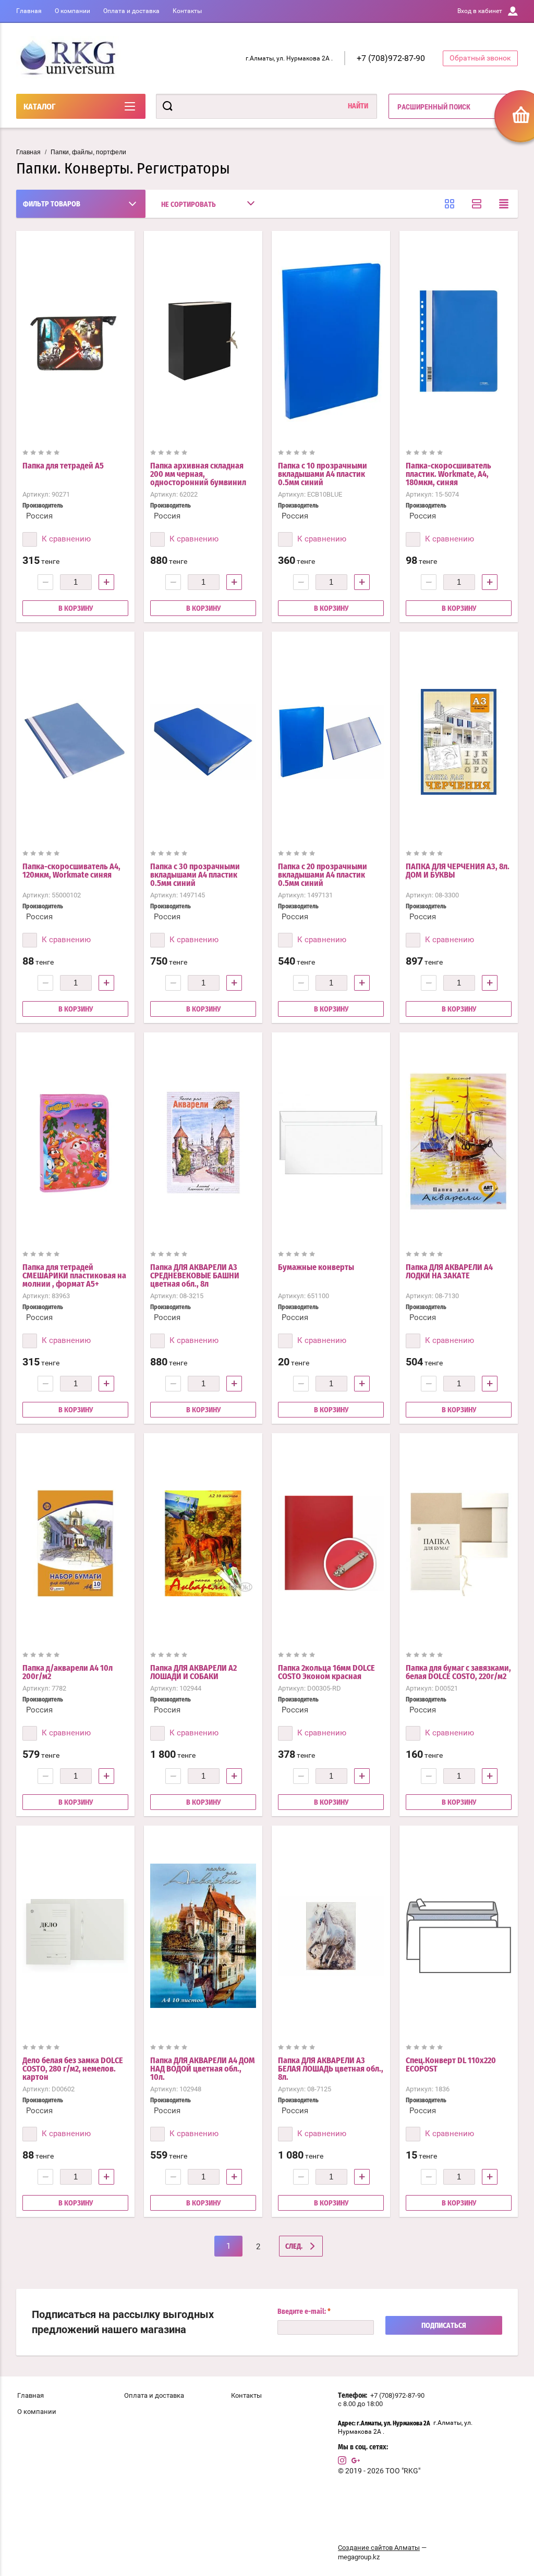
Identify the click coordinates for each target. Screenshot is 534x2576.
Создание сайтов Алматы (379, 2548)
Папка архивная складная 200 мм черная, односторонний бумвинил (198, 474)
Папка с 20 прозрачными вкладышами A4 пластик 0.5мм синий (323, 875)
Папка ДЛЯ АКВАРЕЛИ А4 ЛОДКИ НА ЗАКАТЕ (449, 1272)
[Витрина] (450, 204)
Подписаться (444, 2326)
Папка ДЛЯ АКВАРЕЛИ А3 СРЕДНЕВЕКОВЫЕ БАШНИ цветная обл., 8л (195, 1276)
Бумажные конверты (316, 1267)
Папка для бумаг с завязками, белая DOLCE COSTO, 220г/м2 (458, 1672)
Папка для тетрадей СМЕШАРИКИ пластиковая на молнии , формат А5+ (74, 1276)
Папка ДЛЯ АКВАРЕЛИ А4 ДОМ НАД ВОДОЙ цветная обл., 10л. (203, 2069)
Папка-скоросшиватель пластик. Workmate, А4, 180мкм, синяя (448, 474)
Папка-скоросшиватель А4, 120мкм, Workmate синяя (71, 871)
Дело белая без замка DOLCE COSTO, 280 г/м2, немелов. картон (73, 2069)
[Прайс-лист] (504, 204)
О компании (72, 11)
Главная (29, 11)
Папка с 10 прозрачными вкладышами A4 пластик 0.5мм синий (323, 474)
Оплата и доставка (131, 11)
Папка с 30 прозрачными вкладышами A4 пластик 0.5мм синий (195, 875)
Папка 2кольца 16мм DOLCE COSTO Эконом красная (326, 1672)
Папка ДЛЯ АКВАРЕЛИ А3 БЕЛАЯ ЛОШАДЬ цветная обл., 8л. (331, 2069)
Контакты (187, 11)
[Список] (477, 204)
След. (294, 2247)
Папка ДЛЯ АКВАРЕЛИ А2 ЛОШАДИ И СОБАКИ (193, 1672)
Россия (39, 516)
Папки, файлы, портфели (88, 152)
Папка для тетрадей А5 (63, 466)
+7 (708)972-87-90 (391, 58)
